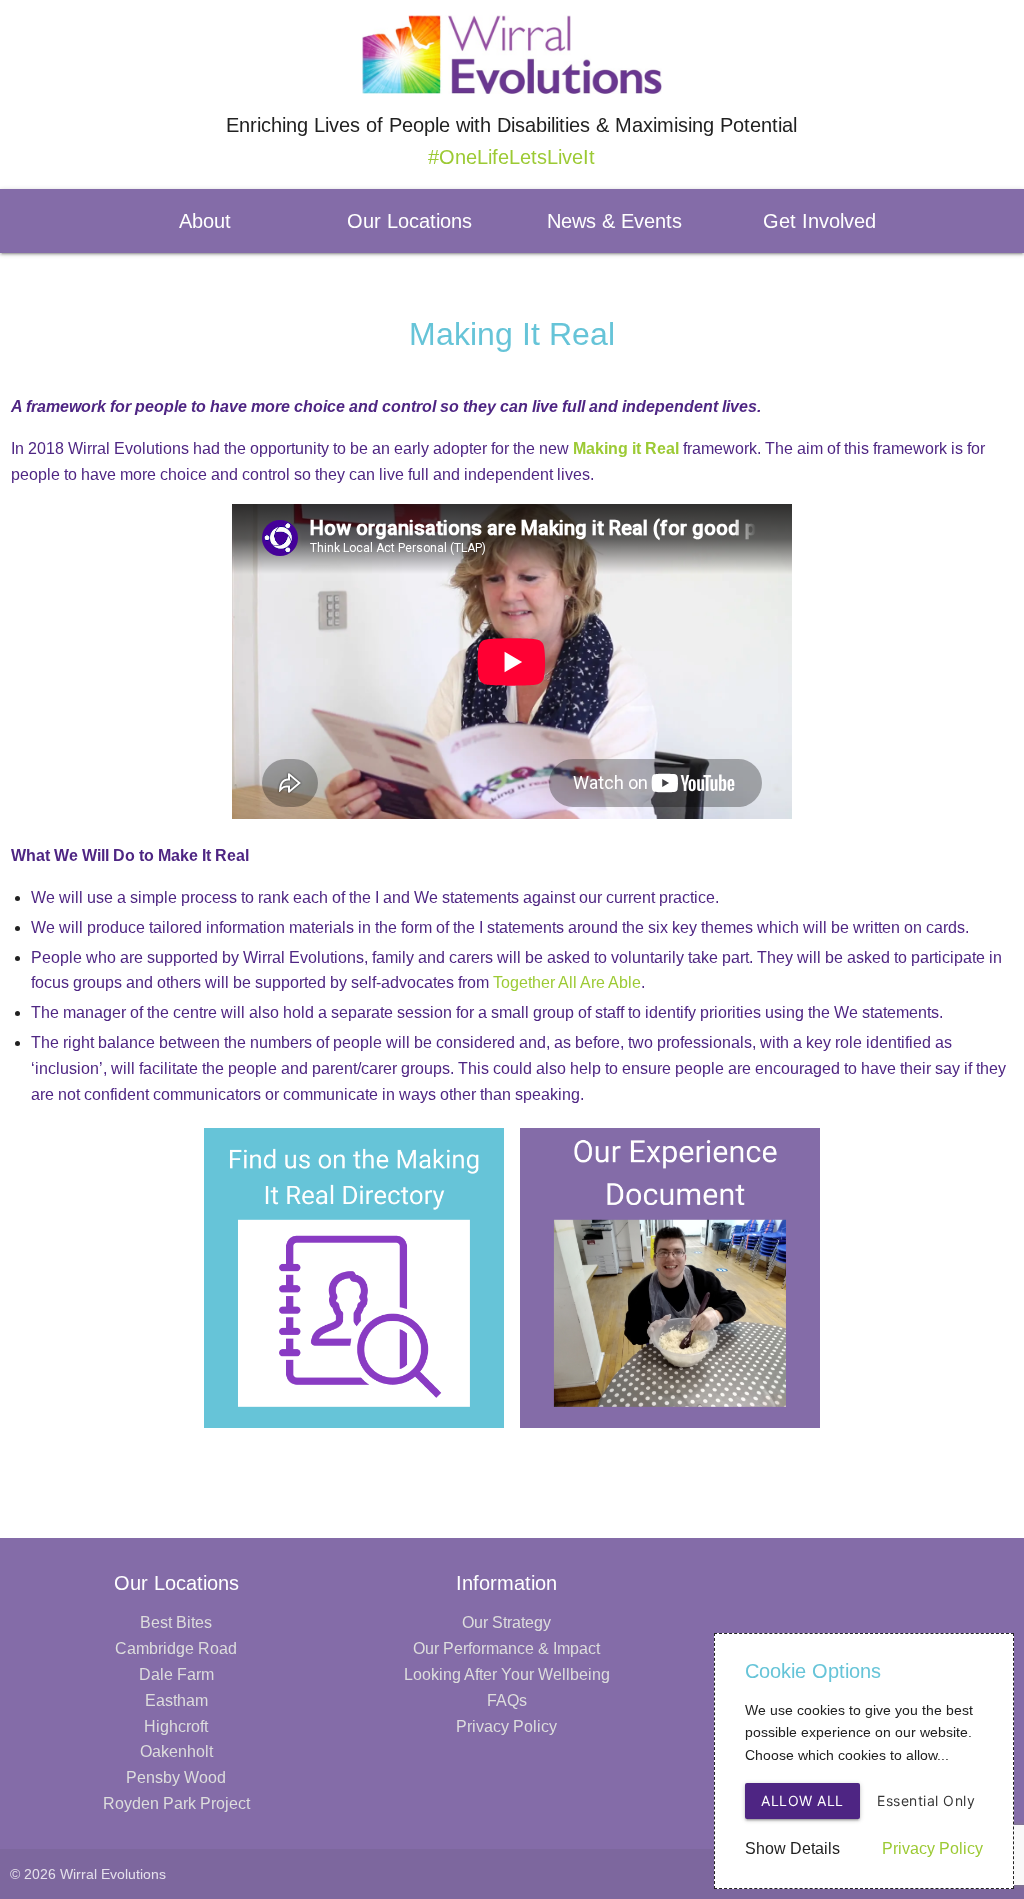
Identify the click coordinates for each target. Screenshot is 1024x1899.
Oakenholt (176, 1751)
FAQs (507, 1700)
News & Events (614, 221)
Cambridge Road (176, 1648)
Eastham (176, 1700)
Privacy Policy (506, 1726)
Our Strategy (506, 1622)
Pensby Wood (176, 1777)
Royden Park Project (176, 1803)
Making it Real (626, 448)
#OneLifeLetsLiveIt (511, 157)
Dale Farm (176, 1674)
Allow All (802, 1800)
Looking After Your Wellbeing (507, 1674)
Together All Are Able (567, 982)
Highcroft (176, 1726)
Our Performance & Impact (506, 1648)
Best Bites (176, 1622)
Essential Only (926, 1800)
